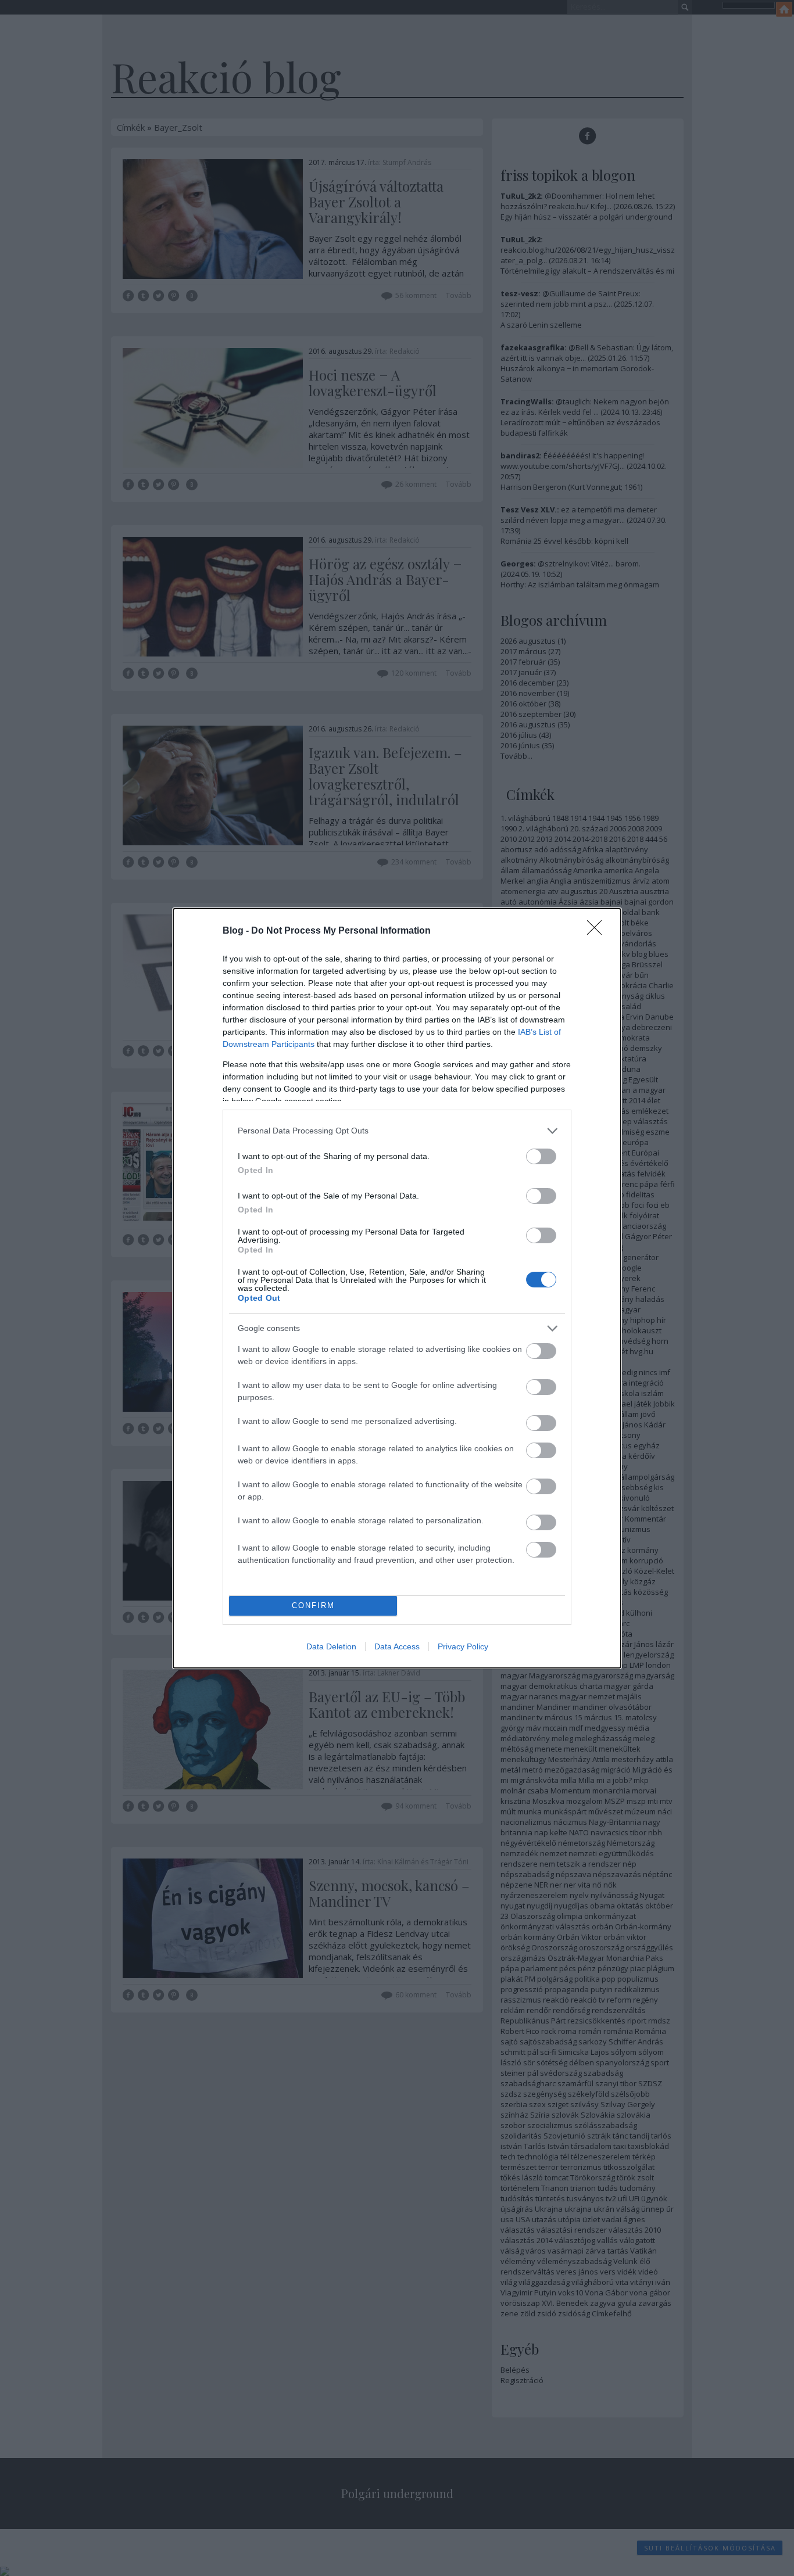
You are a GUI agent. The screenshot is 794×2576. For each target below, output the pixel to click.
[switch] (541, 1156)
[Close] (598, 931)
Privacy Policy (463, 1646)
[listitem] (397, 1131)
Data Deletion (331, 1646)
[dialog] (397, 1288)
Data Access (397, 1646)
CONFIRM (313, 1605)
